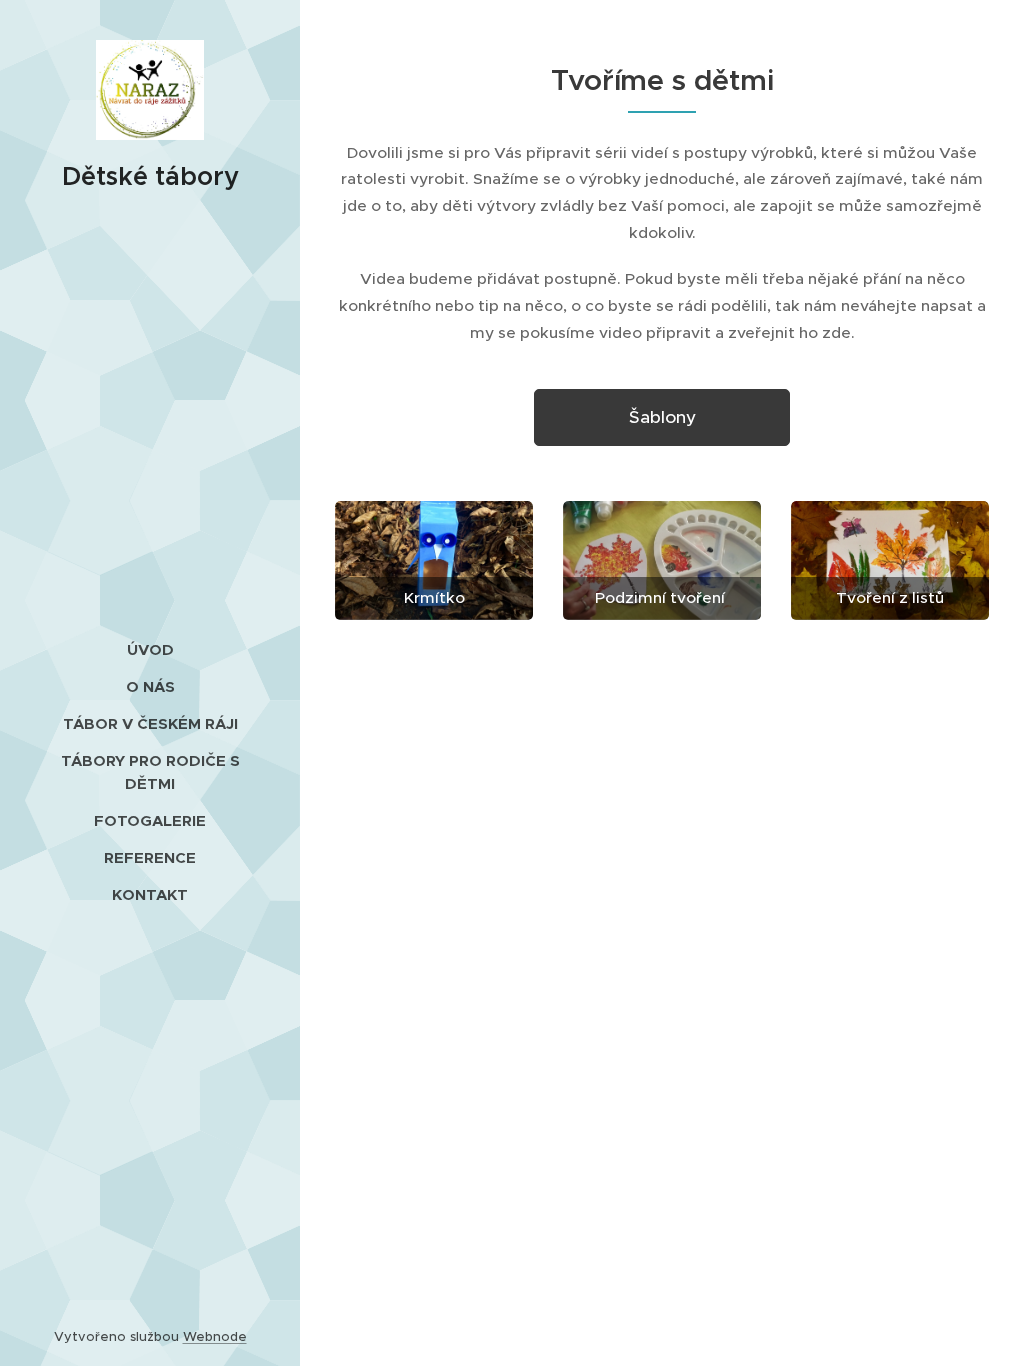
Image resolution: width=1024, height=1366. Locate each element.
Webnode (215, 1336)
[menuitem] (150, 649)
